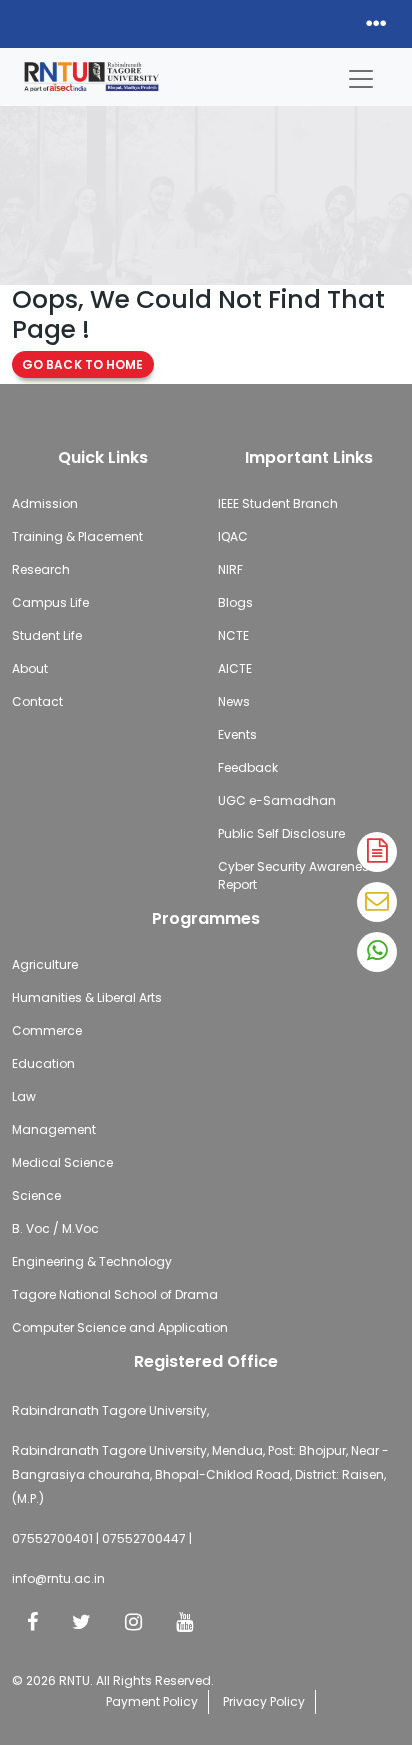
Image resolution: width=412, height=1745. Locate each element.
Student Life (47, 635)
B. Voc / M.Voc (55, 1228)
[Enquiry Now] (377, 902)
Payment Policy (152, 1701)
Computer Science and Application (120, 1327)
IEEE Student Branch (278, 503)
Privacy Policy (264, 1701)
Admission (45, 503)
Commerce (47, 1030)
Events (237, 734)
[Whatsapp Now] (377, 952)
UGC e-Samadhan (277, 800)
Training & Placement (77, 536)
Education (43, 1063)
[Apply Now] (377, 852)
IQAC (233, 536)
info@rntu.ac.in (58, 1578)
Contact (37, 701)
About (30, 668)
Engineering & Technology (92, 1261)
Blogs (235, 602)
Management (54, 1129)
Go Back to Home (83, 364)
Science (36, 1195)
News (234, 701)
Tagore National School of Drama (115, 1294)
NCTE (233, 635)
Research (41, 569)
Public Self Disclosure (281, 833)
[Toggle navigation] (361, 74)
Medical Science (62, 1162)
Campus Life (50, 602)
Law (24, 1096)
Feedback (248, 767)
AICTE (235, 668)
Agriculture (45, 964)
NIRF (230, 569)
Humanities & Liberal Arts (87, 997)
